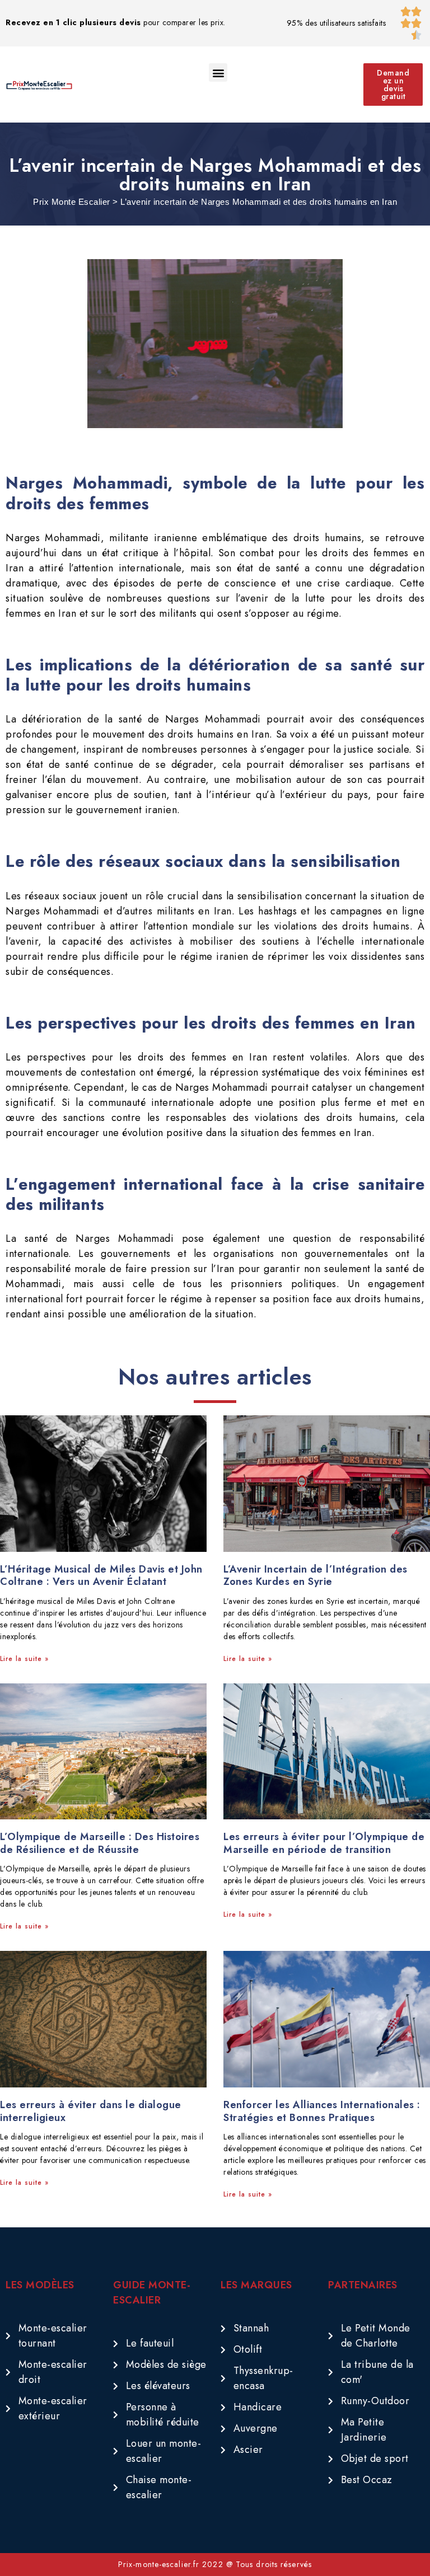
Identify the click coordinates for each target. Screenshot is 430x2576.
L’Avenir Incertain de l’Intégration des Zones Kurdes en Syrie (316, 1576)
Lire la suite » (24, 1659)
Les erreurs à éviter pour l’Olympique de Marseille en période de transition (324, 1843)
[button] (218, 72)
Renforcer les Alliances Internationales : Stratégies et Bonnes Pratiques (322, 2111)
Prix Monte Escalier (72, 202)
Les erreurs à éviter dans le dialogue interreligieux (91, 2111)
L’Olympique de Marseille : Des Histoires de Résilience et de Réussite (100, 1843)
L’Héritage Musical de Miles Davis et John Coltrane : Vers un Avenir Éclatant (101, 1576)
